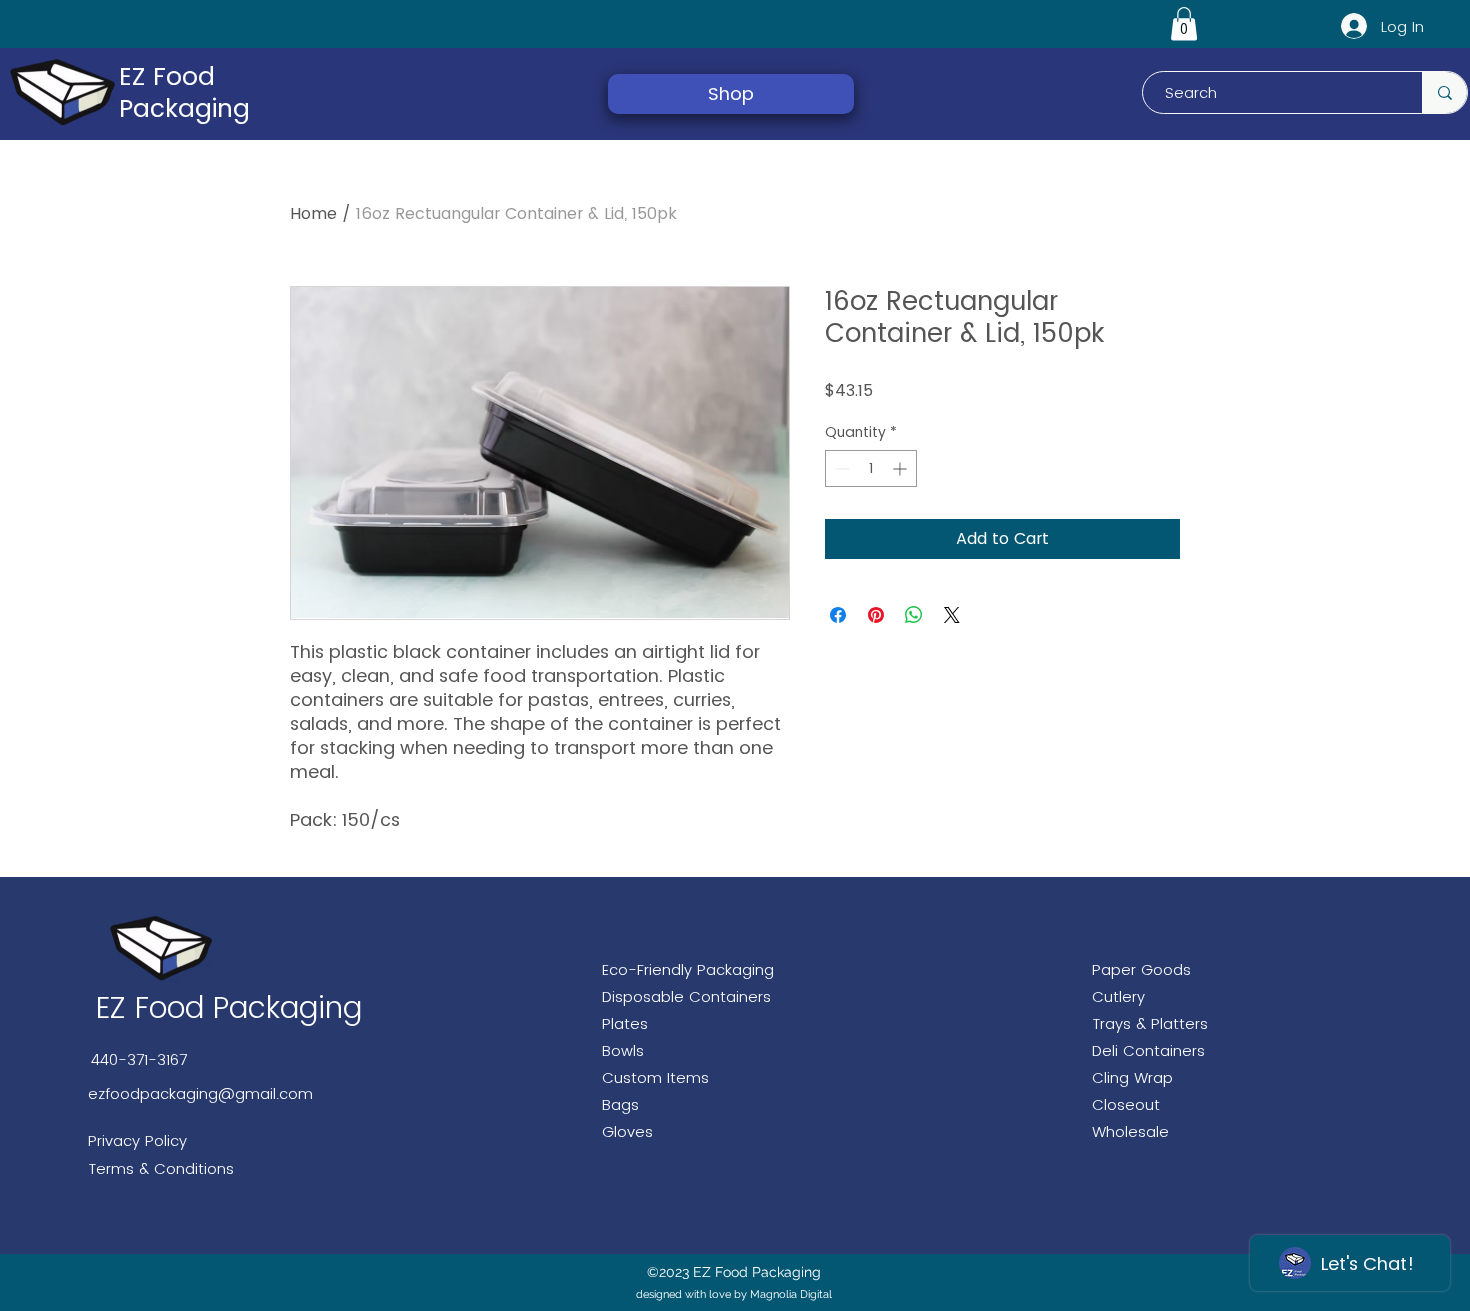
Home (313, 213)
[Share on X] (952, 615)
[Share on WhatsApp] (914, 615)
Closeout (1126, 1104)
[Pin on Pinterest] (876, 615)
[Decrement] (840, 468)
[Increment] (901, 468)
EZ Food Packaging (184, 92)
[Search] (1444, 92)
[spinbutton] (871, 468)
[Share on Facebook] (838, 615)
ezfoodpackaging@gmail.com (200, 1093)
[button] (1184, 23)
